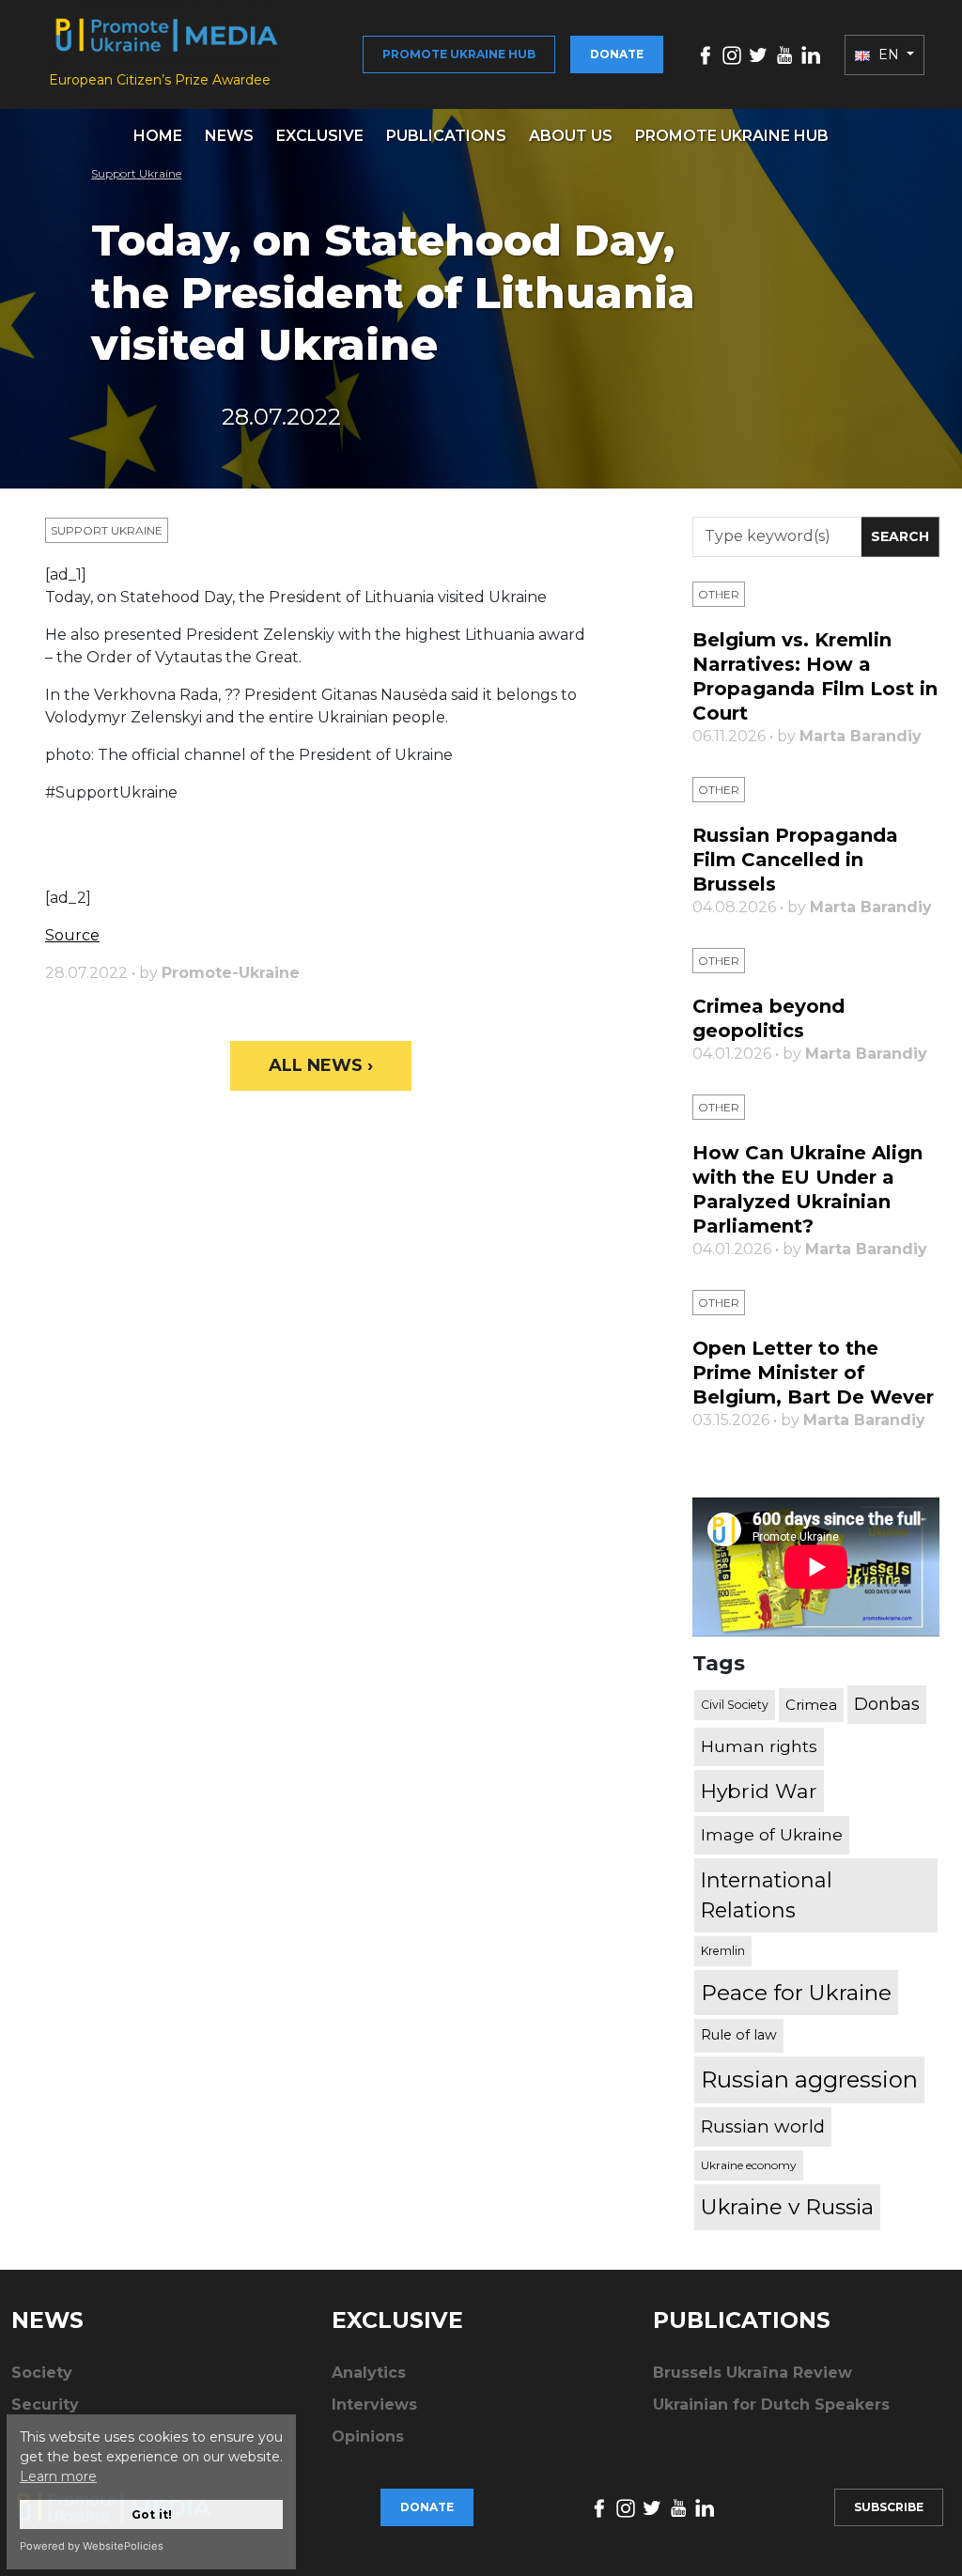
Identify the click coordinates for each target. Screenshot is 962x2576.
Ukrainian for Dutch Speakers (771, 2405)
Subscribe (889, 2507)
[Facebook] (706, 54)
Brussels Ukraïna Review (753, 2373)
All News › (321, 1065)
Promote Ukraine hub (459, 54)
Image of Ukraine (772, 1834)
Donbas (887, 1704)
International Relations (767, 1895)
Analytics (369, 2373)
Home (158, 136)
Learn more (58, 2476)
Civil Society (735, 1705)
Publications (446, 136)
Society (42, 2373)
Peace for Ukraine (796, 1993)
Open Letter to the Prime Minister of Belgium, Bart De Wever (813, 1373)
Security (45, 2405)
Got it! (152, 2514)
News (229, 136)
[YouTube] (784, 54)
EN (889, 54)
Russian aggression (809, 2079)
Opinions (368, 2436)
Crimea (811, 1705)
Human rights (759, 1746)
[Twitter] (758, 54)
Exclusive (320, 136)
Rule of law (739, 2035)
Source (72, 935)
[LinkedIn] (811, 54)
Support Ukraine (136, 173)
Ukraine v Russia (787, 2207)
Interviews (374, 2405)
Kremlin (723, 1951)
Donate (617, 54)
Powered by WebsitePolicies (92, 2546)
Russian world (763, 2126)
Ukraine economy (749, 2165)
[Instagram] (732, 54)
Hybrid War (759, 1791)
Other (719, 594)
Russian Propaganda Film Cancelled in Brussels (795, 860)
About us (571, 136)
